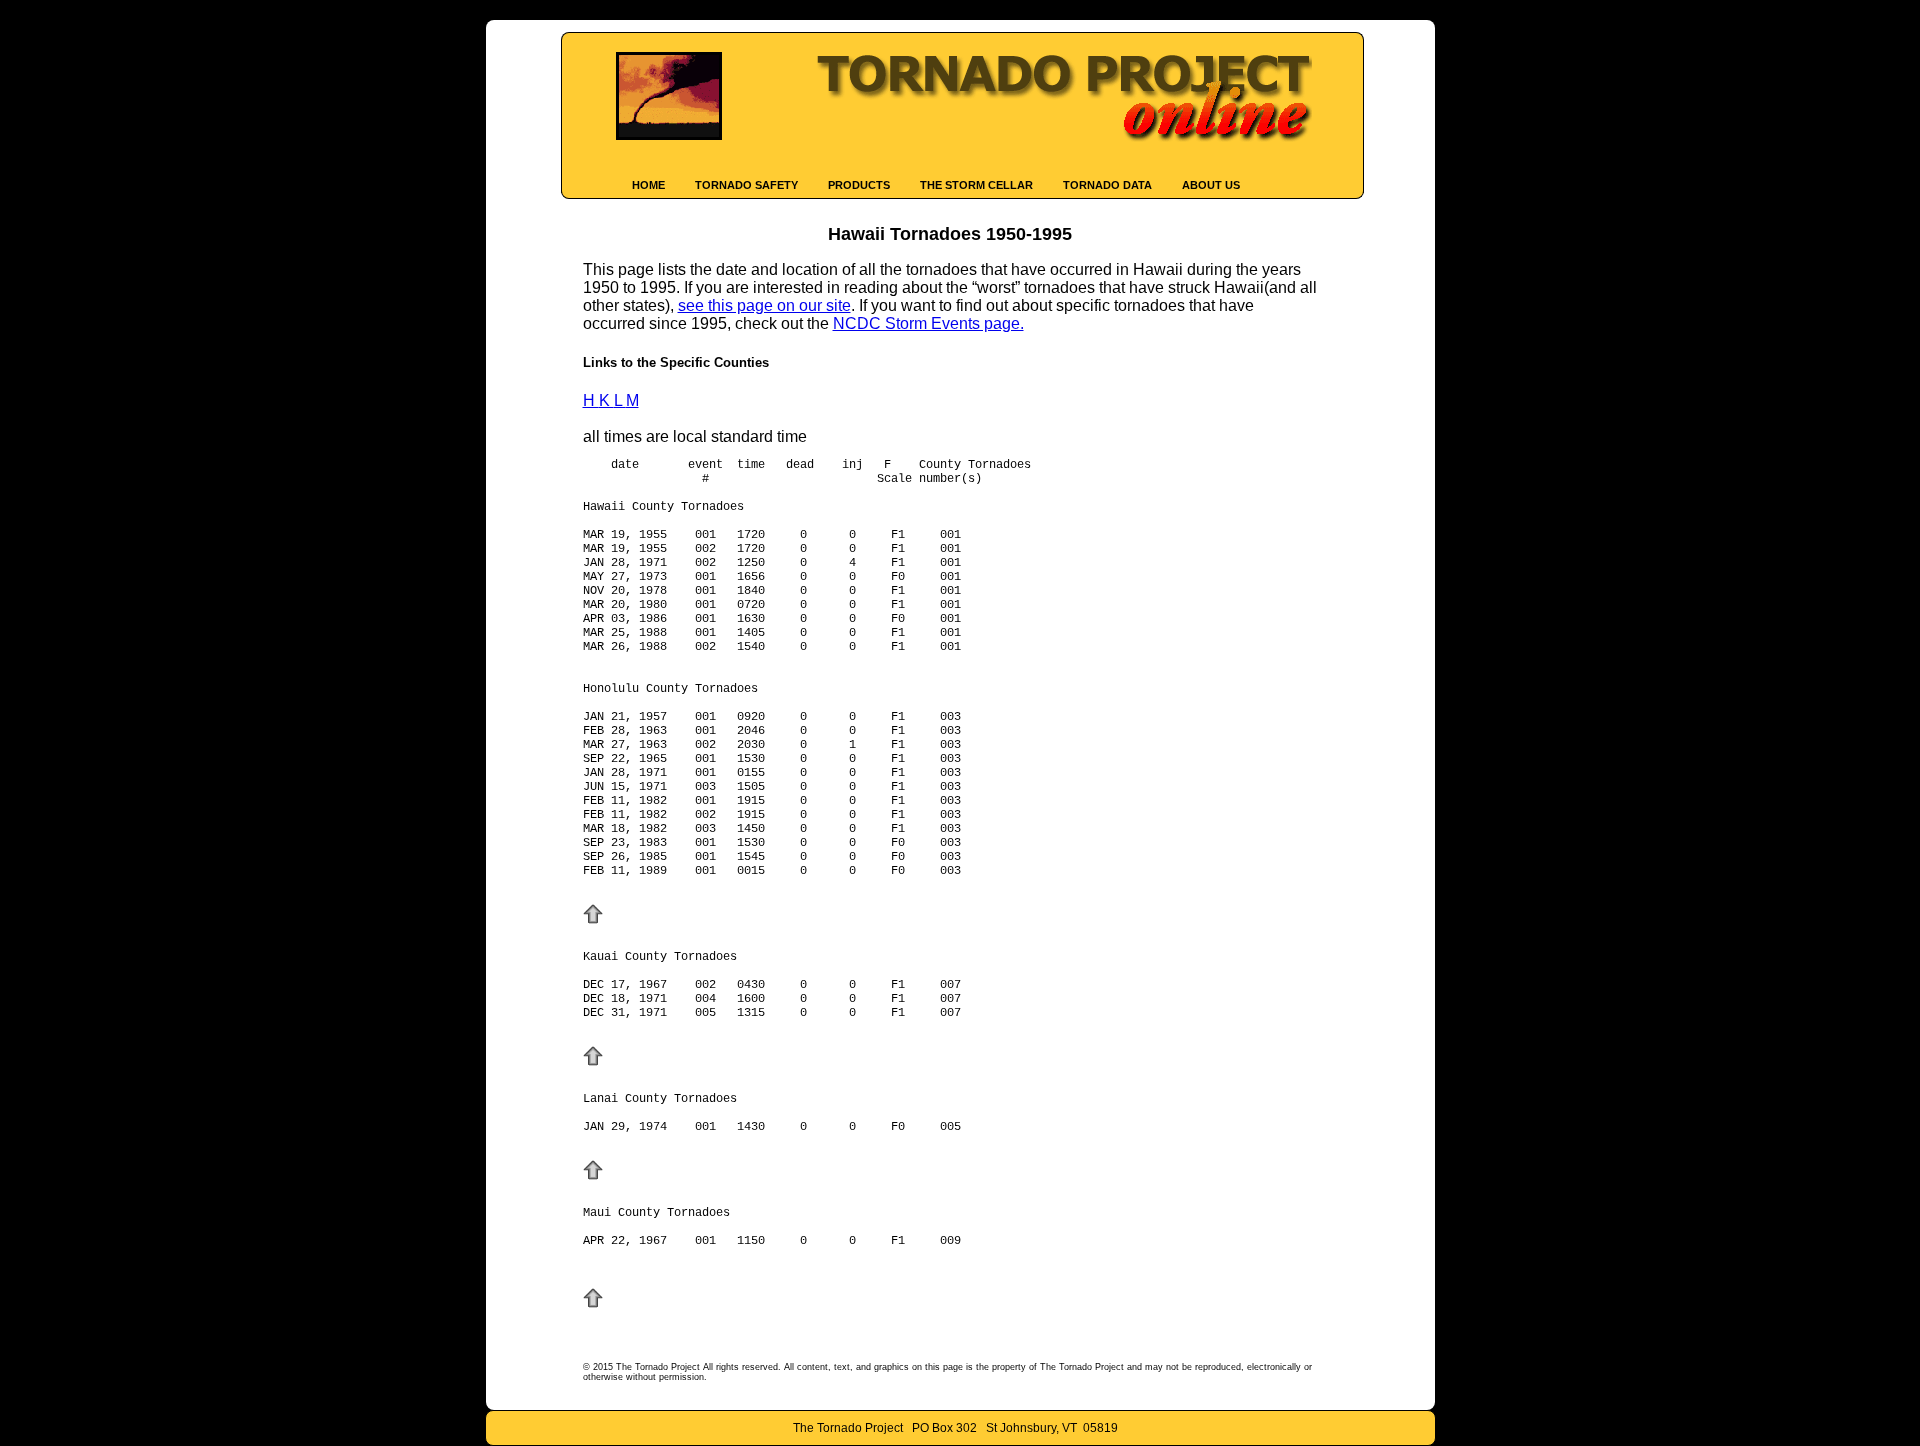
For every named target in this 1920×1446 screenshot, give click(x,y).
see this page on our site (764, 305)
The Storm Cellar (976, 185)
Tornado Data (1107, 185)
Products (859, 185)
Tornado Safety (746, 185)
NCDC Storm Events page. (928, 323)
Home (648, 185)
